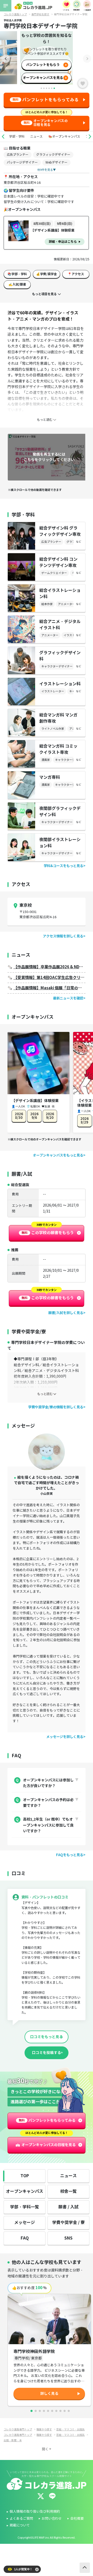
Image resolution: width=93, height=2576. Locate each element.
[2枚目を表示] (36, 2411)
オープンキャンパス (25, 2191)
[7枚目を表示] (56, 2411)
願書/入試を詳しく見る (66, 1313)
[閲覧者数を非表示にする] (37, 2569)
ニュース (36, 136)
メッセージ (25, 2223)
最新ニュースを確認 (68, 998)
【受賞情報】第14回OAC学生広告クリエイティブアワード (49, 978)
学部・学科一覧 (25, 2207)
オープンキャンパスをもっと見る (58, 1155)
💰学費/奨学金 (47, 274)
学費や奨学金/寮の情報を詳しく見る (56, 1407)
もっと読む (45, 1394)
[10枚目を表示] (69, 2411)
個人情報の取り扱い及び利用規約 (35, 2512)
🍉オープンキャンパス (64, 136)
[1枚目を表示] (32, 2411)
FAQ (25, 2238)
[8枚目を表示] (60, 2411)
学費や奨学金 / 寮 (68, 2223)
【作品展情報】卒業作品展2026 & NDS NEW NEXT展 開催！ (49, 967)
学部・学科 (17, 136)
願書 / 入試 (68, 2207)
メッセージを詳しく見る (65, 1737)
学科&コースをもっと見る (63, 866)
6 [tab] (54, 88)
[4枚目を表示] (44, 2411)
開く (45, 2449)
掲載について (20, 2525)
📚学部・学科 (17, 274)
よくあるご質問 (21, 2519)
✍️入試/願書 (17, 284)
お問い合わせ (52, 2519)
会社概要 (77, 2519)
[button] (3, 137)
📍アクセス (76, 274)
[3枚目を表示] (40, 2411)
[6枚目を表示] (52, 2411)
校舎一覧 (68, 2191)
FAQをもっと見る (70, 1855)
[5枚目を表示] (48, 2411)
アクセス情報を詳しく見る (63, 936)
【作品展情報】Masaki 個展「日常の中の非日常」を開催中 (49, 988)
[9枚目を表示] (65, 2411)
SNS (68, 2238)
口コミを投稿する (47, 2053)
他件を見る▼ (47, 170)
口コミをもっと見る (47, 2037)
